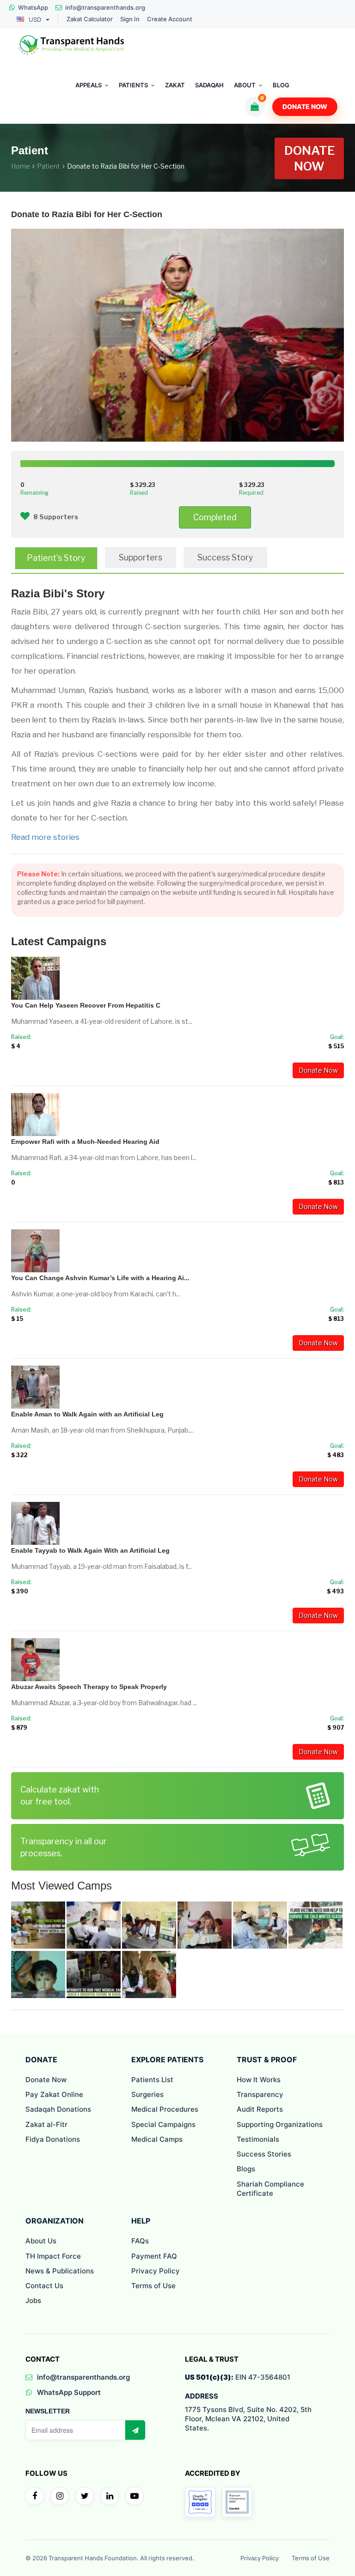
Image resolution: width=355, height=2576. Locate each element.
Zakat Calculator (90, 19)
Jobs (33, 2300)
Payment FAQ (154, 2256)
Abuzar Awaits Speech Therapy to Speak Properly (89, 1687)
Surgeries (147, 2094)
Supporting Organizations (280, 2124)
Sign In (130, 19)
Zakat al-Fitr (46, 2124)
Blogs (246, 2169)
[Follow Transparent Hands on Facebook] (35, 2496)
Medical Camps (157, 2139)
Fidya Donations (53, 2139)
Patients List (152, 2080)
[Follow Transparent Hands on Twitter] (85, 2496)
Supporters (141, 557)
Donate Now (305, 106)
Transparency (260, 2094)
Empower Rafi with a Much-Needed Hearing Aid (85, 1142)
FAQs (140, 2241)
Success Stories (264, 2154)
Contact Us (44, 2286)
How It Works (259, 2080)
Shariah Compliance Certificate (270, 2189)
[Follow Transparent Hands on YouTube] (135, 2496)
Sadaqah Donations (58, 2109)
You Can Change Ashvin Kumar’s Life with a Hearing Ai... (100, 1278)
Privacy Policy (156, 2271)
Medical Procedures (165, 2109)
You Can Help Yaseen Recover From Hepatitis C (86, 1005)
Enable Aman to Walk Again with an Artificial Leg (87, 1414)
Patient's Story (56, 558)
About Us (41, 2241)
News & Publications (60, 2271)
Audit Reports (260, 2109)
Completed (215, 517)
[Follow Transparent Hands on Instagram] (60, 2496)
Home (21, 166)
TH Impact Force (53, 2256)
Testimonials (258, 2139)
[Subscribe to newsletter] (135, 2430)
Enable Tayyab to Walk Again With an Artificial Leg (90, 1550)
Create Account (170, 19)
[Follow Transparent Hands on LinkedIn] (110, 2496)
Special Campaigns (163, 2124)
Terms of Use (153, 2286)
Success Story (225, 557)
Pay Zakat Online (54, 2094)
